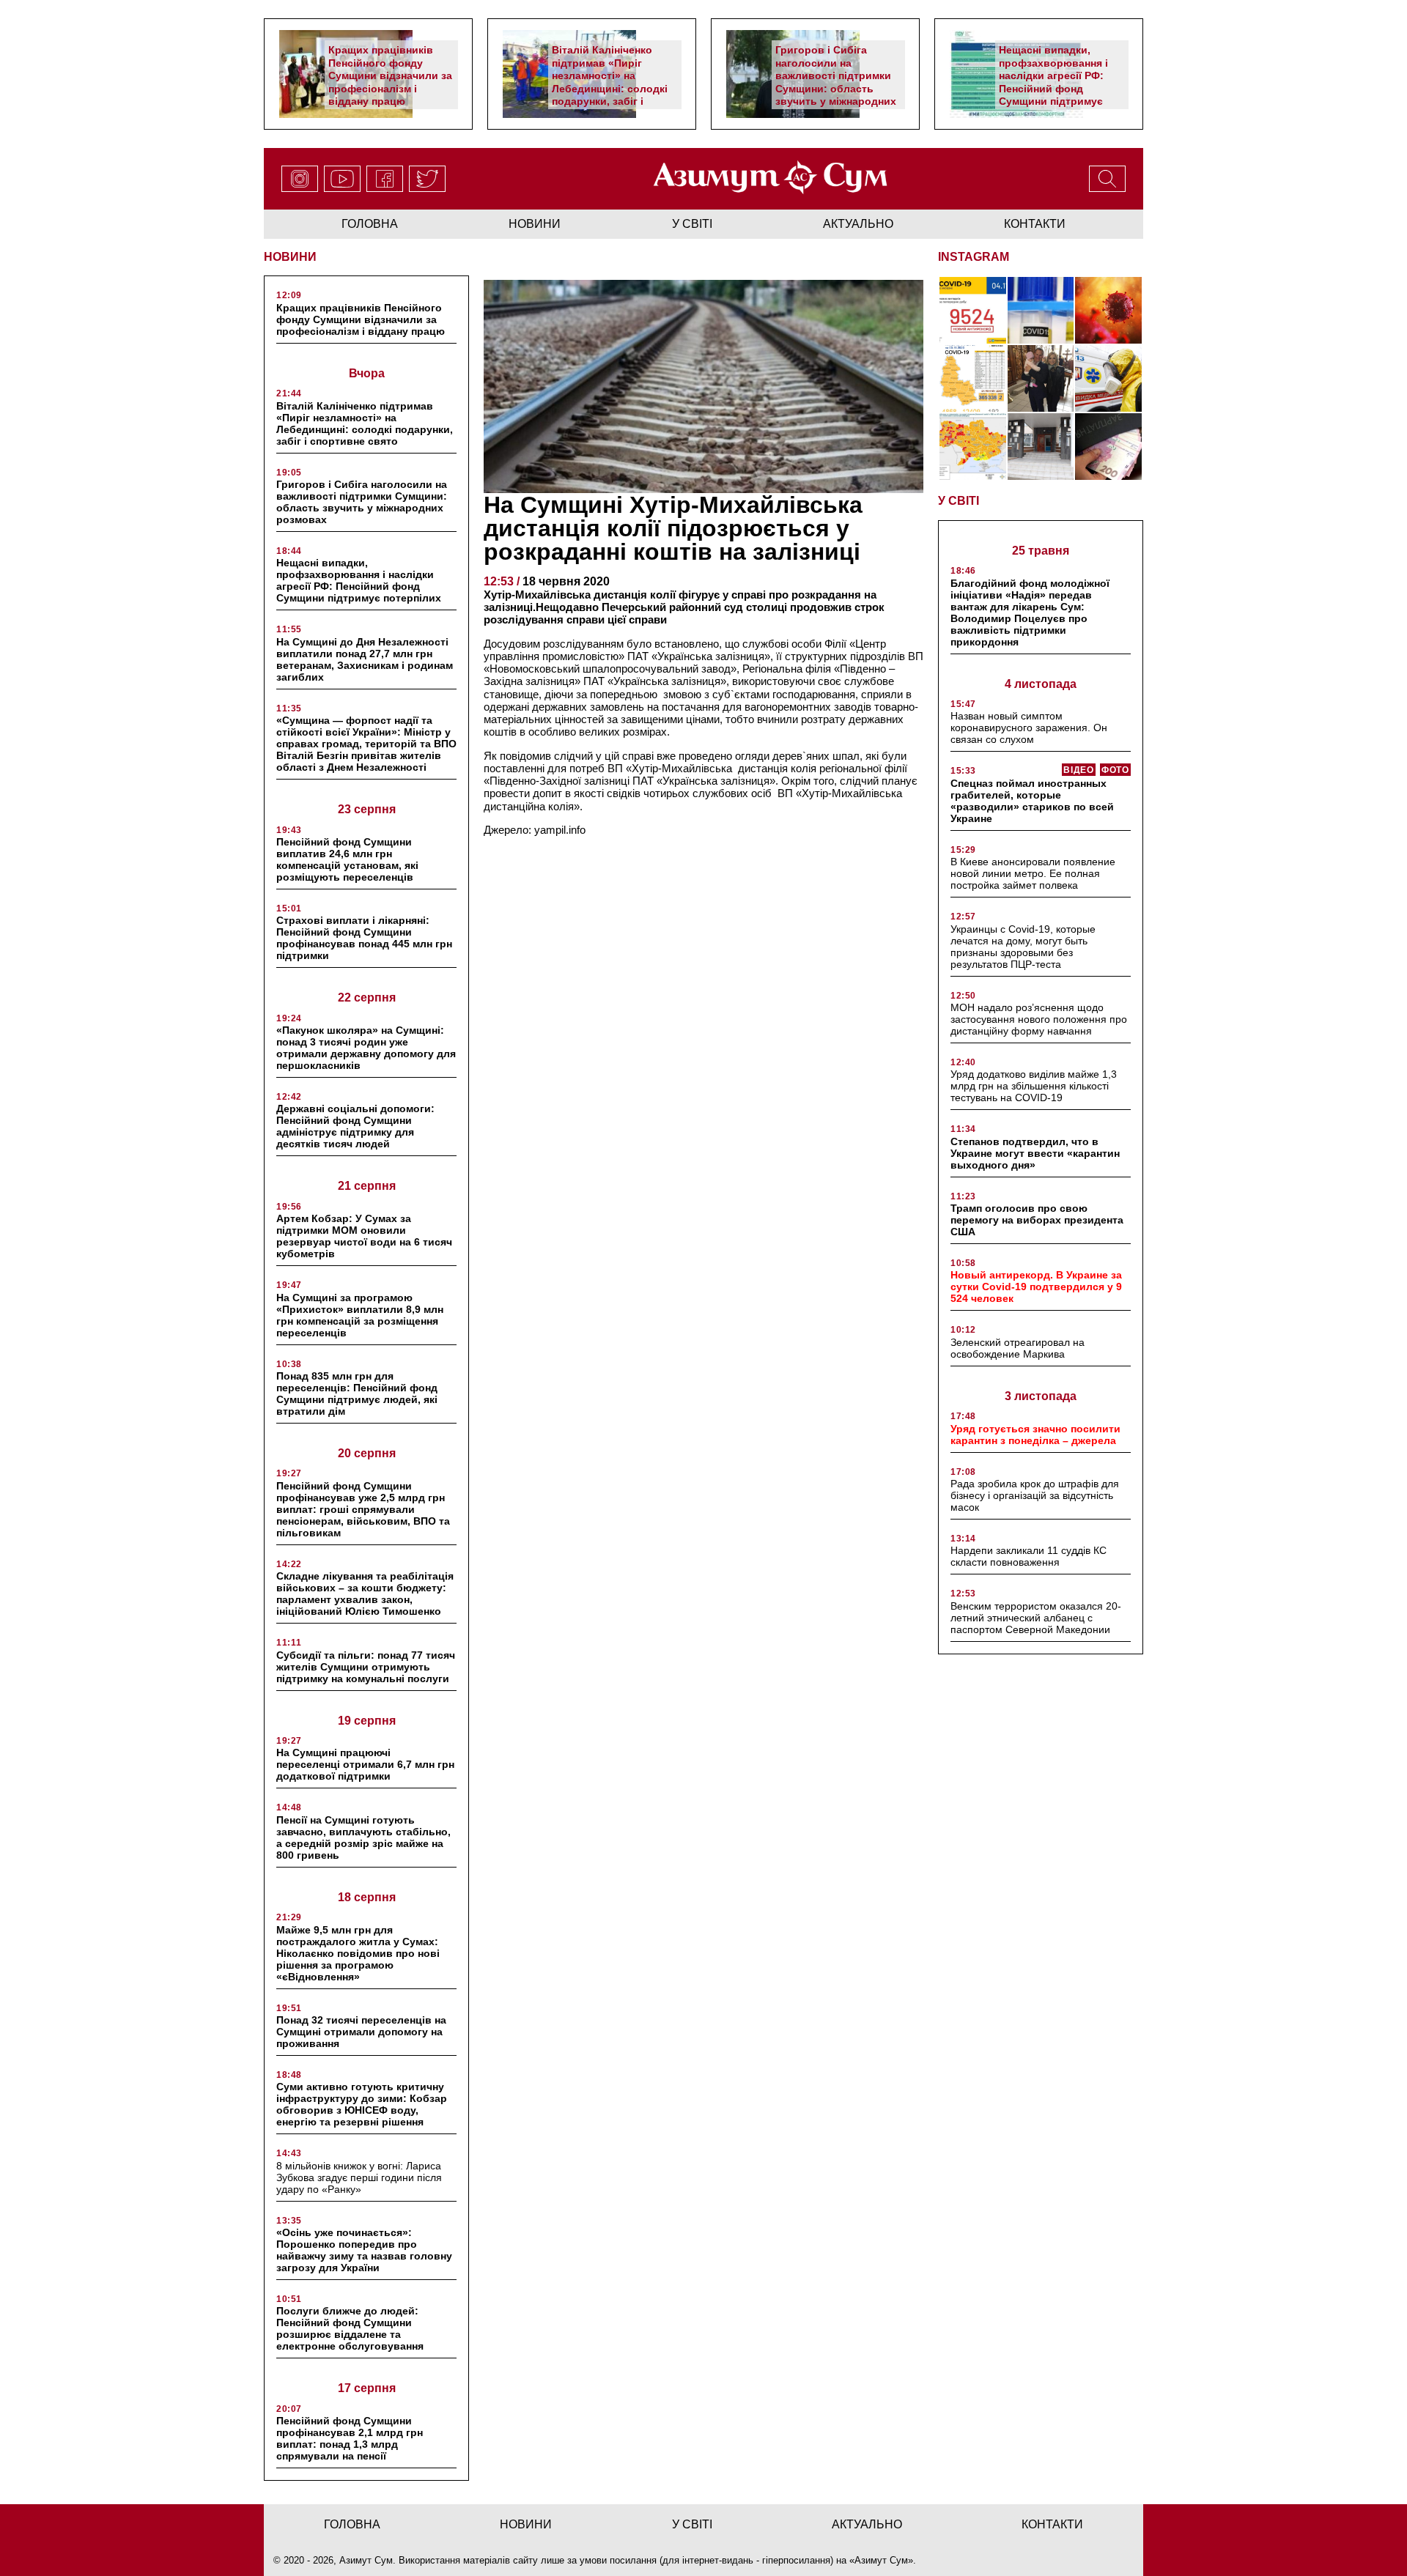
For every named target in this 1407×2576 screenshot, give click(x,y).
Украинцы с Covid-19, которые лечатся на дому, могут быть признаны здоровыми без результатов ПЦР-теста (1023, 947)
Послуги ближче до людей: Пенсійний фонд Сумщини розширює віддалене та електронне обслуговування (350, 2328)
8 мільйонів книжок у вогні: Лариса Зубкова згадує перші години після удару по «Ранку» (359, 2177)
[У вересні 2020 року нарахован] (1108, 447)
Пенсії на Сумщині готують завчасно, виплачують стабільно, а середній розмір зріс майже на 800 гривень (363, 1837)
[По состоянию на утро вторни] (1041, 310)
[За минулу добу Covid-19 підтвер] (973, 378)
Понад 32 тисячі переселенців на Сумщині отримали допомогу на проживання (361, 2032)
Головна (370, 224)
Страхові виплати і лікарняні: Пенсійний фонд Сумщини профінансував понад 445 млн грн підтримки (364, 938)
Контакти (1035, 224)
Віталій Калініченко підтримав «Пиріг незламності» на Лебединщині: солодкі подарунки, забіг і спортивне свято (610, 82)
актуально (858, 224)
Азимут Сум (881, 2560)
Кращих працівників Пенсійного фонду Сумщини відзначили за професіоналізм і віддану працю (390, 75)
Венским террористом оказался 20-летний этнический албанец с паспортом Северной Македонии (1036, 1618)
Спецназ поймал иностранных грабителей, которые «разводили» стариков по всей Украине (1032, 801)
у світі (692, 224)
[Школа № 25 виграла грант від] (1041, 447)
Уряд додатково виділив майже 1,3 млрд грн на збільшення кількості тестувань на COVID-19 (1034, 1086)
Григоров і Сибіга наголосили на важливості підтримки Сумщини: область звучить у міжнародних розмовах (836, 82)
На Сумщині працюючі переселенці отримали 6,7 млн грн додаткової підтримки (365, 1764)
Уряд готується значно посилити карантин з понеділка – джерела (1035, 1435)
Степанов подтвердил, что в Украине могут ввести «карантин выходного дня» (1035, 1153)
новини (535, 224)
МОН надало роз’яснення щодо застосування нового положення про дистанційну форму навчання (1039, 1019)
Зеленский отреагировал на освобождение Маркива (1018, 1348)
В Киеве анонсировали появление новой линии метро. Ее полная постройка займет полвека (1033, 873)
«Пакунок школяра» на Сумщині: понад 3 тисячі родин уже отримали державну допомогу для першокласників (366, 1048)
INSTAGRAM (974, 257)
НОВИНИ (290, 257)
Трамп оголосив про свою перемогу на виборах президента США (1037, 1220)
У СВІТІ (959, 501)
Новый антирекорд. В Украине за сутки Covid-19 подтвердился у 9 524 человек (1036, 1287)
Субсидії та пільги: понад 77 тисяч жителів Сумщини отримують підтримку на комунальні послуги (366, 1667)
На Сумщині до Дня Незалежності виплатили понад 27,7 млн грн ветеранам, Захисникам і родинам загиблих (365, 659)
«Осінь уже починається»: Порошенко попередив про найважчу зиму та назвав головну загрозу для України (364, 2250)
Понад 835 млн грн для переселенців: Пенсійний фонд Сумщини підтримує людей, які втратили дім (357, 1394)
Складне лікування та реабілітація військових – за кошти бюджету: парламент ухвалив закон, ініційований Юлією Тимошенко (365, 1594)
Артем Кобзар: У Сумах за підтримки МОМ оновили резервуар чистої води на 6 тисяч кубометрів (364, 1236)
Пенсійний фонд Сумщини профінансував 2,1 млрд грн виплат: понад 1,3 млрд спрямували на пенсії (350, 2438)
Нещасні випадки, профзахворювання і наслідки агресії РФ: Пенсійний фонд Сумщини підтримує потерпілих (1053, 82)
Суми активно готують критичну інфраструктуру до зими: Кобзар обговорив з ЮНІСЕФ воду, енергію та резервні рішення (362, 2104)
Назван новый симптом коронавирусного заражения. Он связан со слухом (1029, 728)
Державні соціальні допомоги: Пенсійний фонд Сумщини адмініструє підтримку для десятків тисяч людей (355, 1126)
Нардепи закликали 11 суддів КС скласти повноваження (1029, 1556)
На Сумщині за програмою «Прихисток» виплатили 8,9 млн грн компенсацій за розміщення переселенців (360, 1315)
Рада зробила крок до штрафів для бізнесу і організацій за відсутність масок (1035, 1495)
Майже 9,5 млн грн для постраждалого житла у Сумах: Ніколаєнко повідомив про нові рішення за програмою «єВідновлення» (358, 1953)
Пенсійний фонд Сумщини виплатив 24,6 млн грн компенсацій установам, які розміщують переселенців (347, 859)
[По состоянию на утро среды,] (973, 310)
